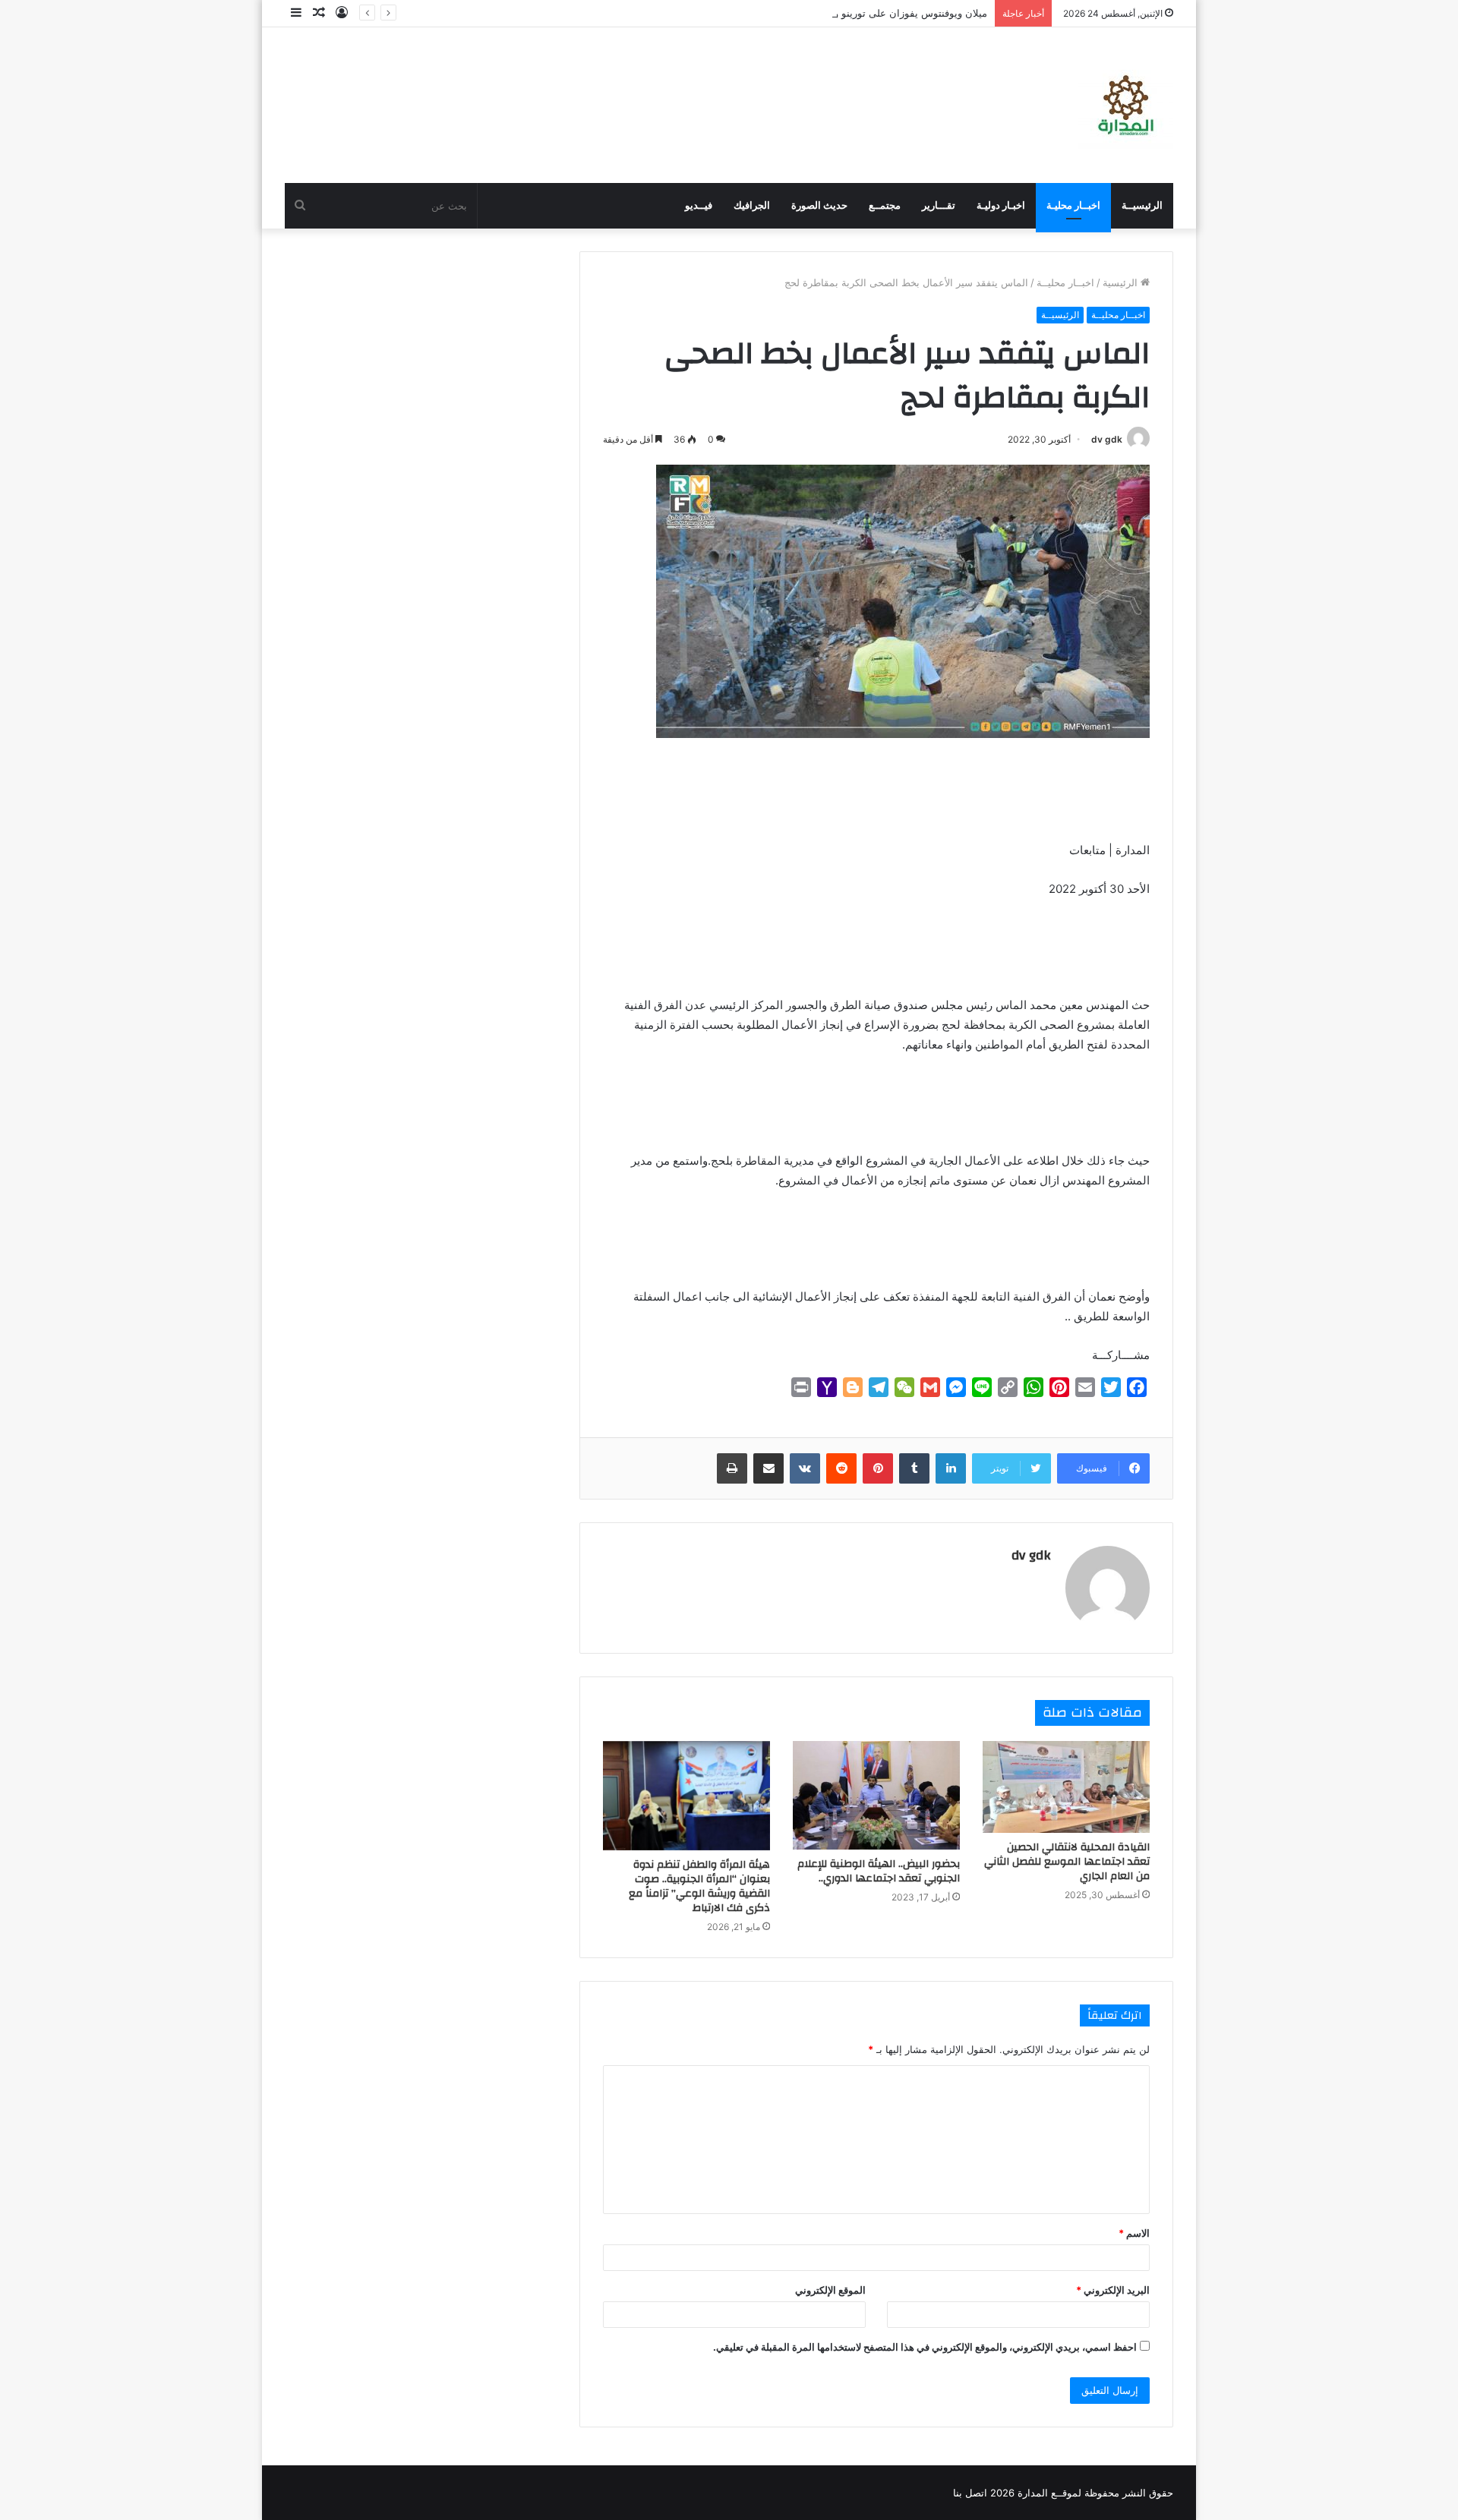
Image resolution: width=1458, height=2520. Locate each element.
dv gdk (1107, 439)
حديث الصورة (819, 205)
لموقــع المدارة (1048, 2493)
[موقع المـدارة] (1126, 105)
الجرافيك (752, 205)
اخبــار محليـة (1073, 205)
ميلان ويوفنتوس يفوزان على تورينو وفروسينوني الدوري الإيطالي (854, 13)
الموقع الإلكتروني (830, 2290)
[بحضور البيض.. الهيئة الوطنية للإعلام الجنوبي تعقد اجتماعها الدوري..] (876, 1796)
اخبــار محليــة (1065, 282)
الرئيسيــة (1142, 205)
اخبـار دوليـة (1001, 205)
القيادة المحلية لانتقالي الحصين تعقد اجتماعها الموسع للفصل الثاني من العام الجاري (1067, 1862)
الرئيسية (1122, 282)
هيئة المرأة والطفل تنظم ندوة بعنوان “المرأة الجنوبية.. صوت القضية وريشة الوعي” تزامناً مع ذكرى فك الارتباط (699, 1886)
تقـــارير (939, 205)
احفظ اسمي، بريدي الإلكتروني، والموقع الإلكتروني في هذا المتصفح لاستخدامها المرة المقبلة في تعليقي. (925, 2347)
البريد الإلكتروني (1113, 2290)
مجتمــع (885, 205)
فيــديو (699, 205)
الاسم (1134, 2233)
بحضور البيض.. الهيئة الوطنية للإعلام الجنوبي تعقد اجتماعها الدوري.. (879, 1871)
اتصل (976, 2493)
